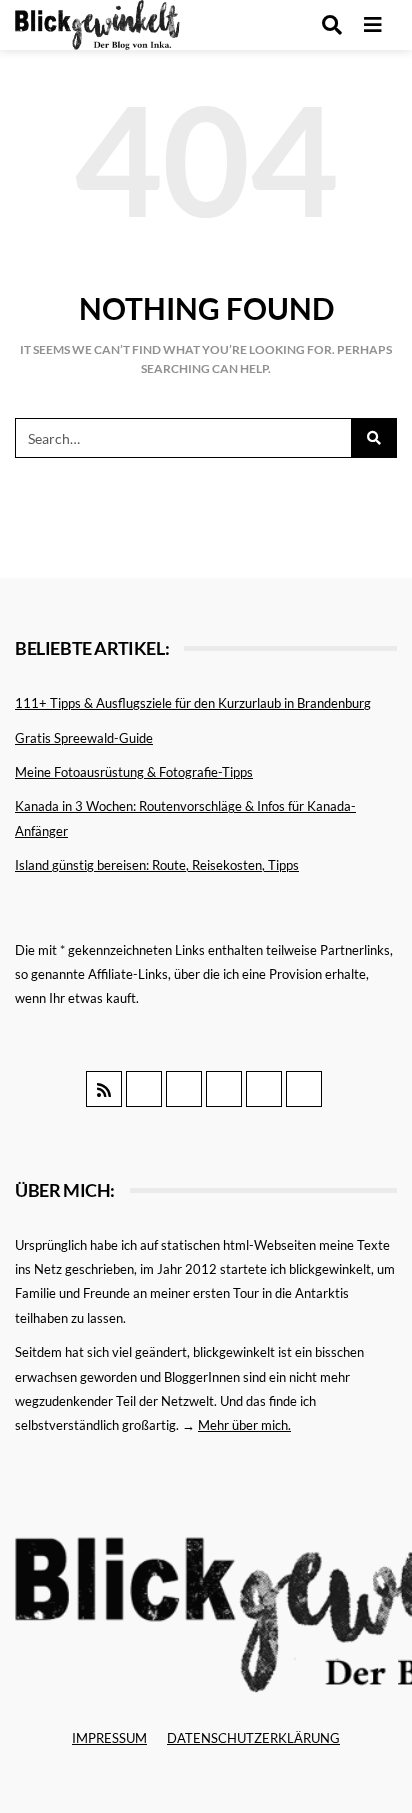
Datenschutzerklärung (253, 1738)
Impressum (109, 1738)
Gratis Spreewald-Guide (84, 738)
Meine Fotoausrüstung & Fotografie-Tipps (134, 772)
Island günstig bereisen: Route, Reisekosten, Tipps (157, 865)
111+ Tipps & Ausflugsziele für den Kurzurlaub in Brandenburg (193, 703)
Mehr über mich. (244, 1425)
